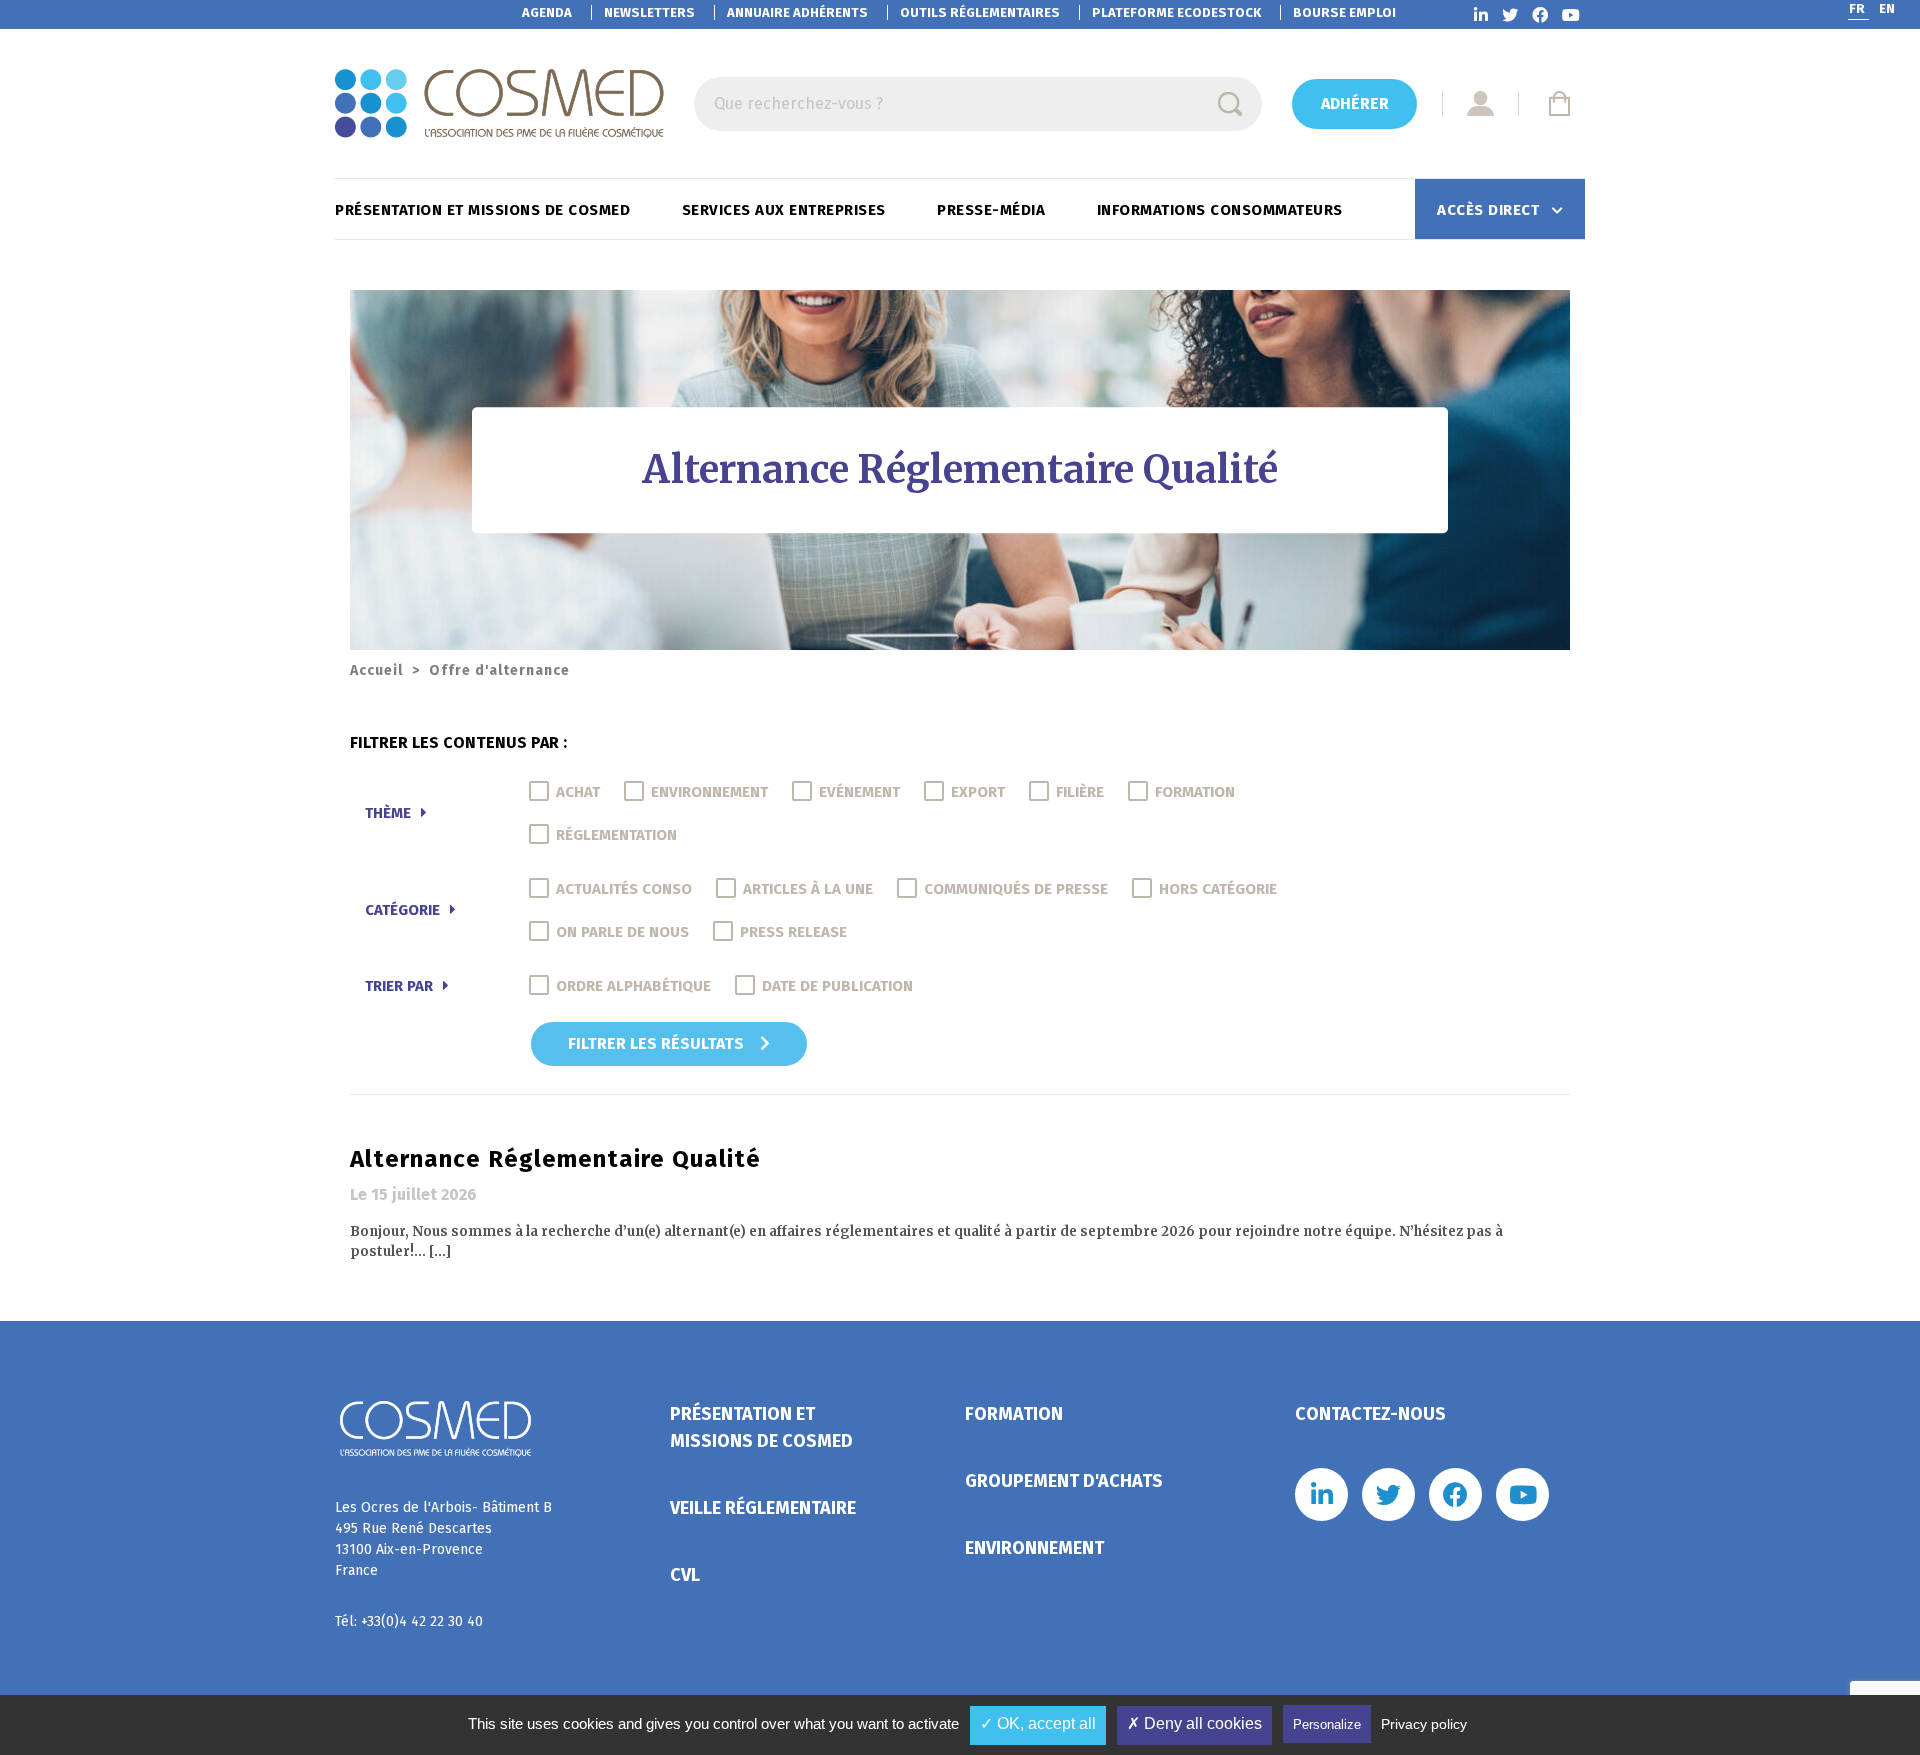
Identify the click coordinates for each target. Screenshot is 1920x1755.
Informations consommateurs (1222, 210)
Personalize (1327, 1724)
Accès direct (1490, 210)
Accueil (376, 670)
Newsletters (649, 12)
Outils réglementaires (980, 12)
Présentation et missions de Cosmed (485, 210)
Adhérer (1355, 103)
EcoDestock (1176, 12)
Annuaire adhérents (797, 12)
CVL (685, 1575)
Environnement (1034, 1548)
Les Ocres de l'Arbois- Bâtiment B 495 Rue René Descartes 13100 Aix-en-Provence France (443, 1539)
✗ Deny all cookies (1194, 1723)
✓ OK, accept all (1038, 1723)
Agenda (547, 12)
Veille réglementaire (763, 1508)
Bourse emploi (1344, 12)
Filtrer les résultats (658, 1043)
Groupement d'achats (1064, 1481)
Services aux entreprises (786, 210)
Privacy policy (1424, 1724)
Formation (1014, 1414)
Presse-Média (993, 210)
